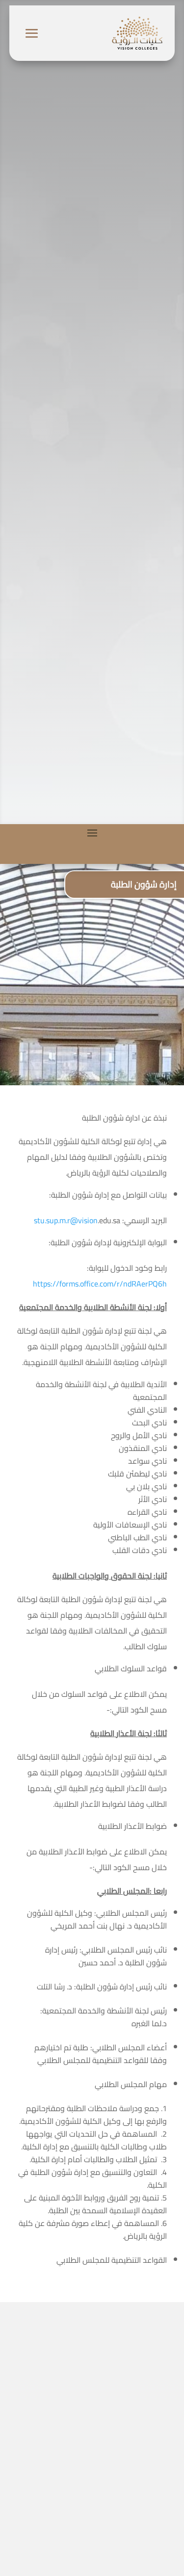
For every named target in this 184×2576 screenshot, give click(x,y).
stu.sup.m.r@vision (66, 1220)
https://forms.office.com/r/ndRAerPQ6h (100, 1284)
